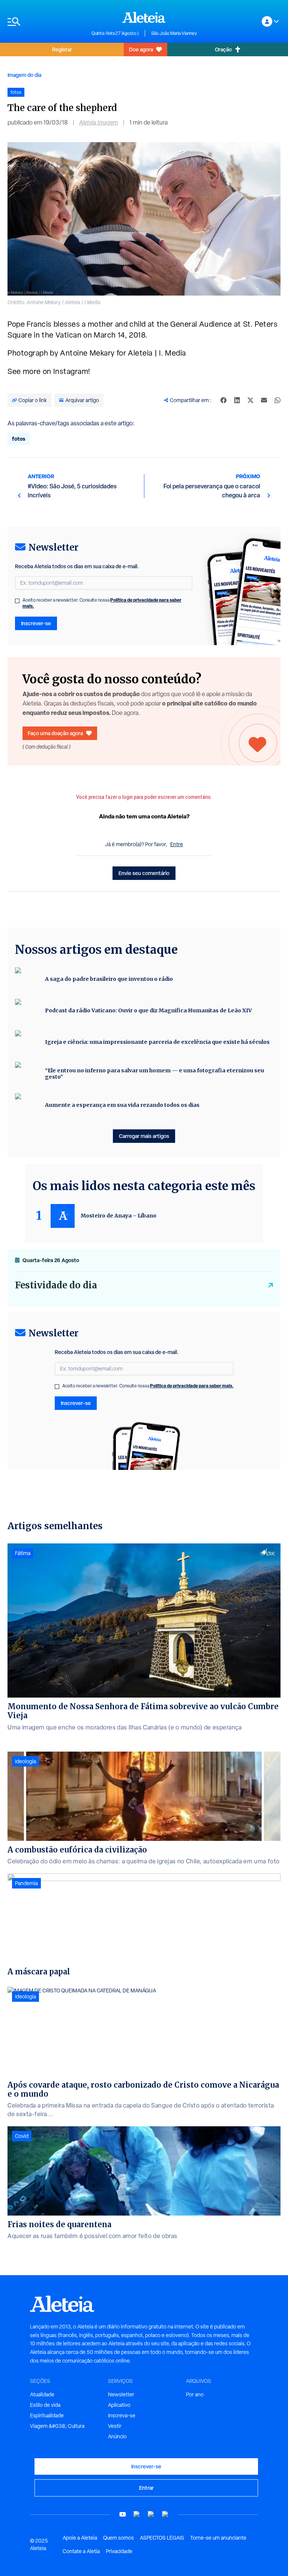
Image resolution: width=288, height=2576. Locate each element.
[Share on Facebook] (223, 400)
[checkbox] (17, 601)
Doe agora (141, 49)
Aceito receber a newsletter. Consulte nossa (102, 603)
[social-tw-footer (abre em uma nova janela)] (151, 2514)
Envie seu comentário (144, 873)
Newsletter (121, 2394)
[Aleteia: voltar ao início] (144, 17)
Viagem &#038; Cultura (57, 2426)
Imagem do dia (24, 75)
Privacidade (119, 2551)
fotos (19, 439)
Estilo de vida (45, 2405)
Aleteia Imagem (99, 122)
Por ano (195, 2394)
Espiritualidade (47, 2415)
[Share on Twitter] (250, 400)
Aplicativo (119, 2405)
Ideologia (25, 1761)
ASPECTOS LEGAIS (162, 2538)
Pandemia (26, 1883)
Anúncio (117, 2436)
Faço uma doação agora (55, 733)
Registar (62, 49)
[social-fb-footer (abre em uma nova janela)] (137, 2514)
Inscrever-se (36, 623)
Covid (22, 2136)
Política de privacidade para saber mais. (192, 1386)
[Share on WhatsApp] (277, 400)
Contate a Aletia (81, 2551)
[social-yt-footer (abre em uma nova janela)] (123, 2514)
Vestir (115, 2426)
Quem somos (118, 2538)
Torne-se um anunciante (218, 2538)
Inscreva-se (122, 2415)
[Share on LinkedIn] (237, 400)
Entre (177, 844)
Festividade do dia (56, 1285)
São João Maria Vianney (174, 33)
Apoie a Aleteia (80, 2538)
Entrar (146, 2488)
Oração (223, 49)
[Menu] (46, 22)
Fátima (23, 1553)
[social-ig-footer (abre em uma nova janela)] (165, 2514)
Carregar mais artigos (144, 1136)
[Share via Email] (264, 400)
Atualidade (42, 2394)
